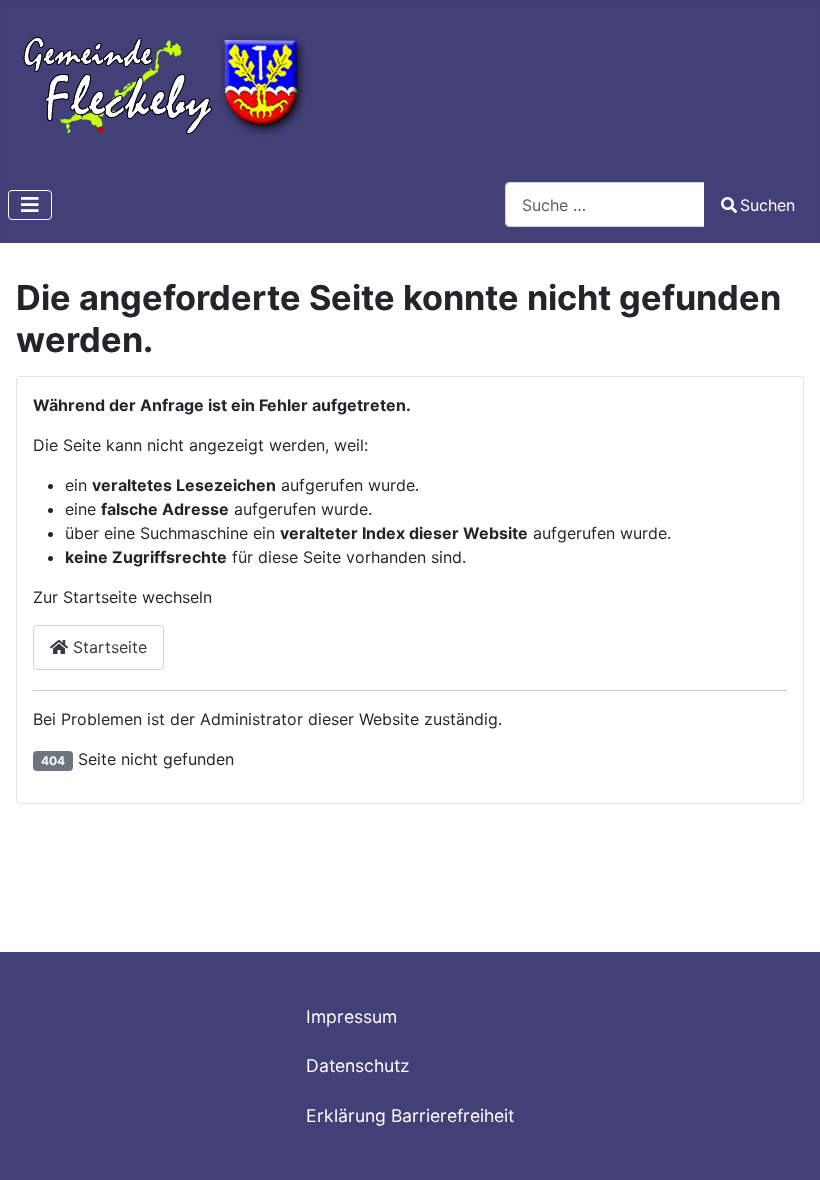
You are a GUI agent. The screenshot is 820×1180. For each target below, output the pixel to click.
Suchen (767, 205)
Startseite (107, 647)
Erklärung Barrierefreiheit (410, 1115)
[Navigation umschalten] (30, 205)
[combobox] (605, 204)
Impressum (351, 1016)
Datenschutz (358, 1065)
